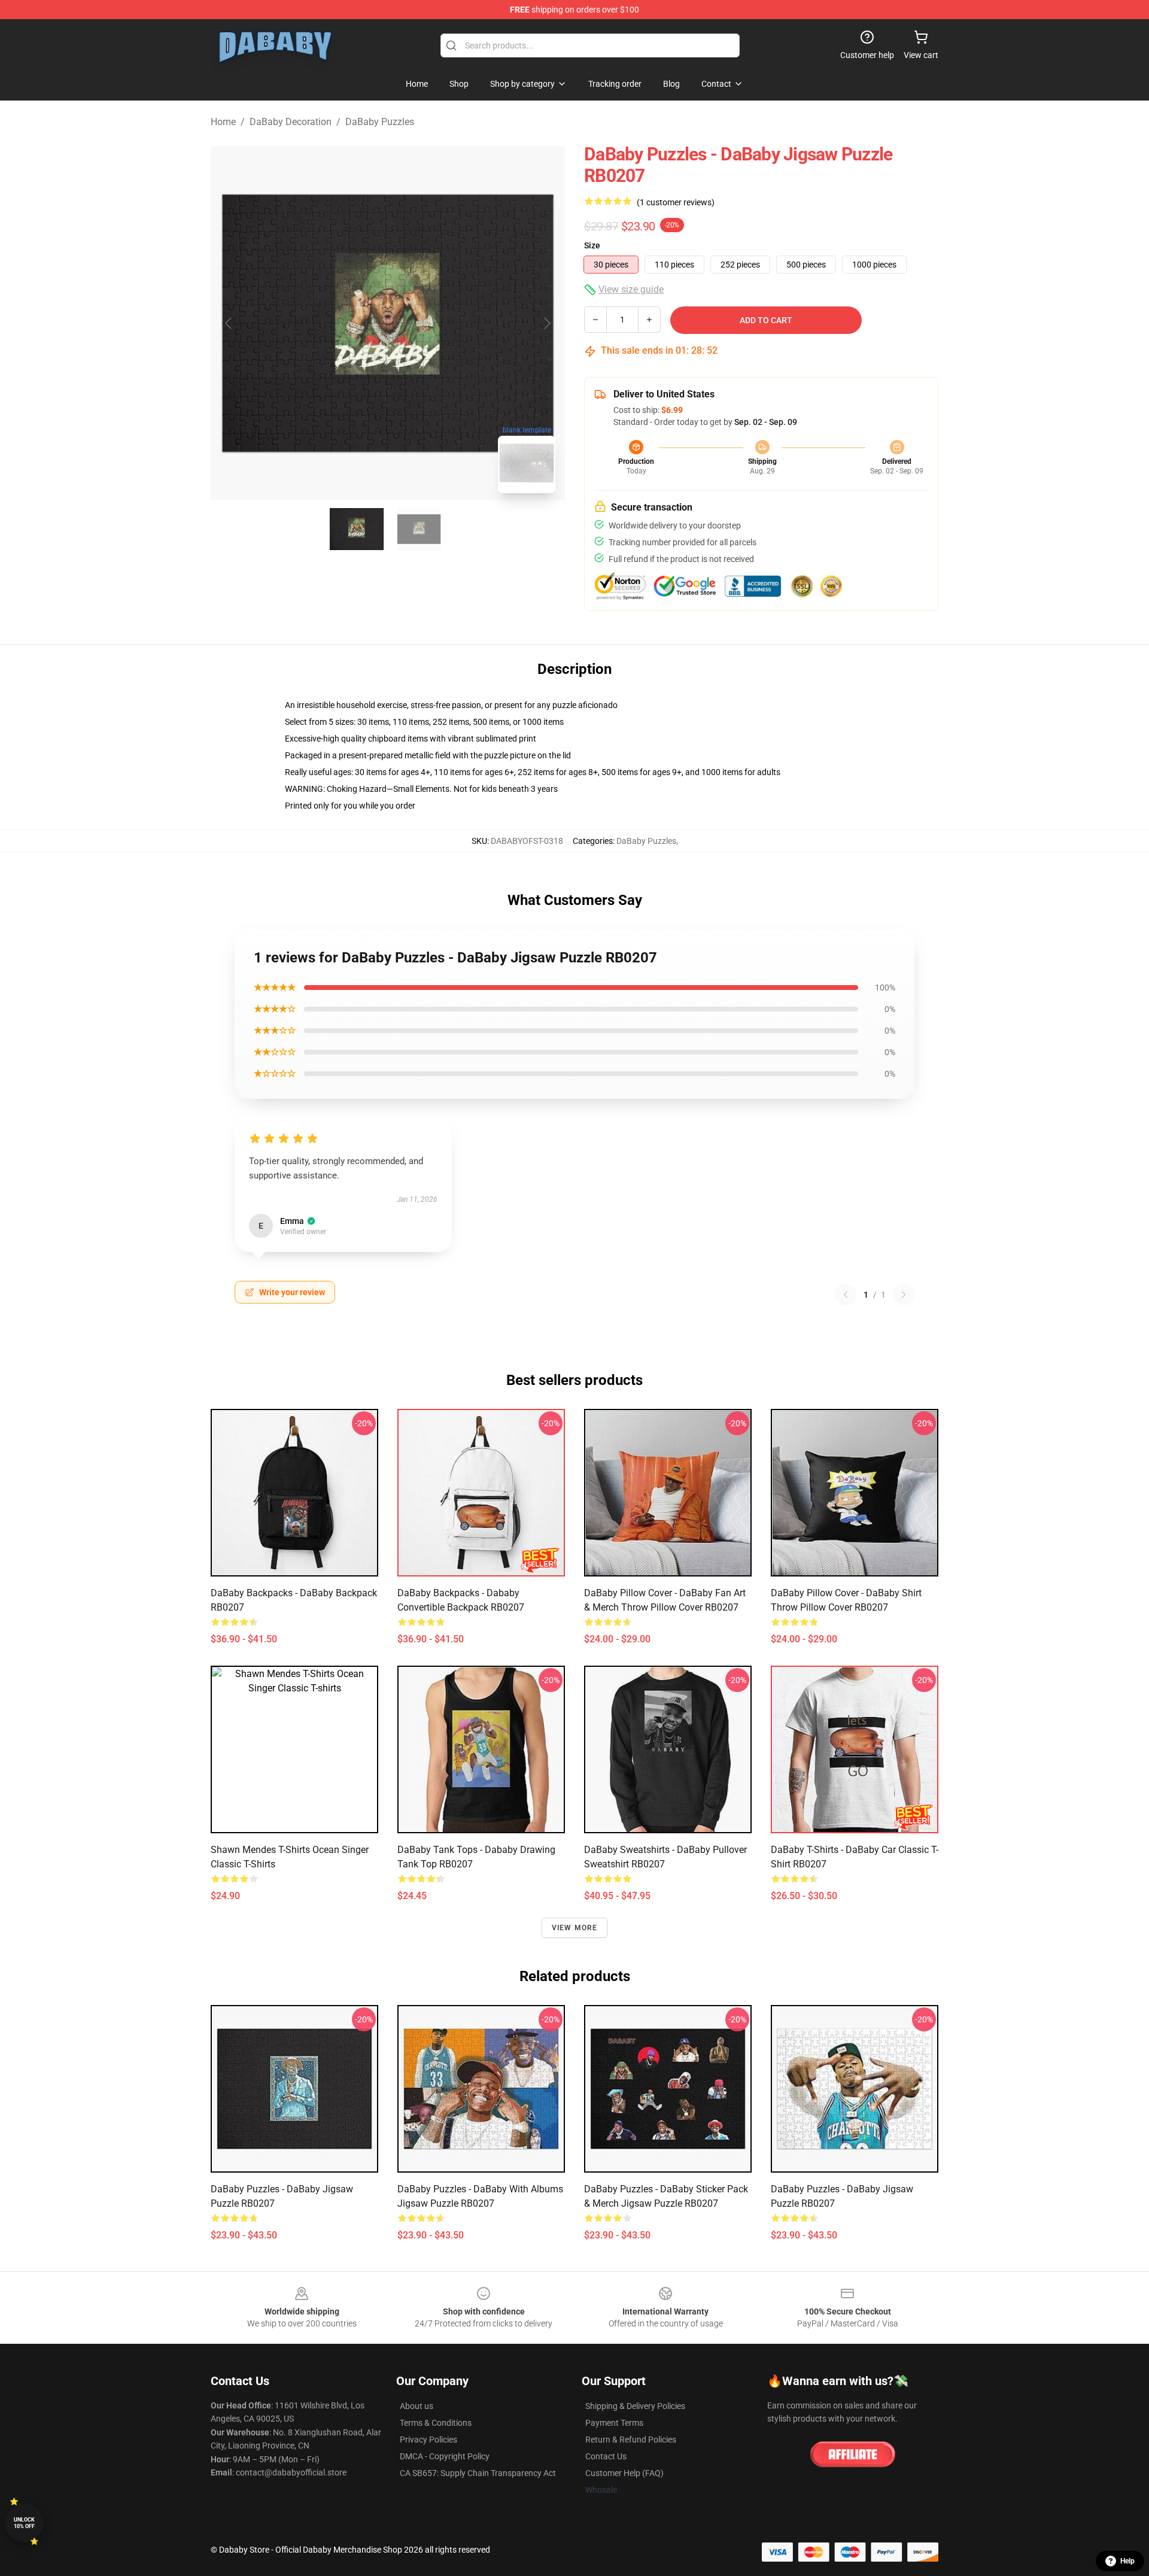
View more (575, 1928)
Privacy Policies (428, 2440)
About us (417, 2406)
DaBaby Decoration (291, 122)
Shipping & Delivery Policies (635, 2406)
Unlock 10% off (24, 2523)
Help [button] (1127, 2561)
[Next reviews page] (904, 1295)
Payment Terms (614, 2423)
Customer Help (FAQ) (624, 2473)
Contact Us (606, 2456)
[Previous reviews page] (846, 1295)
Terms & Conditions (436, 2423)
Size (592, 245)
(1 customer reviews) (676, 202)
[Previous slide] (229, 323)
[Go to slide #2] (419, 529)
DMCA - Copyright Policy (445, 2456)
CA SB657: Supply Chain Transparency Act (478, 2473)
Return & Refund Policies (631, 2440)
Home (223, 122)
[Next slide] (546, 323)
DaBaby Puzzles (380, 122)
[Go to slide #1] (357, 529)
